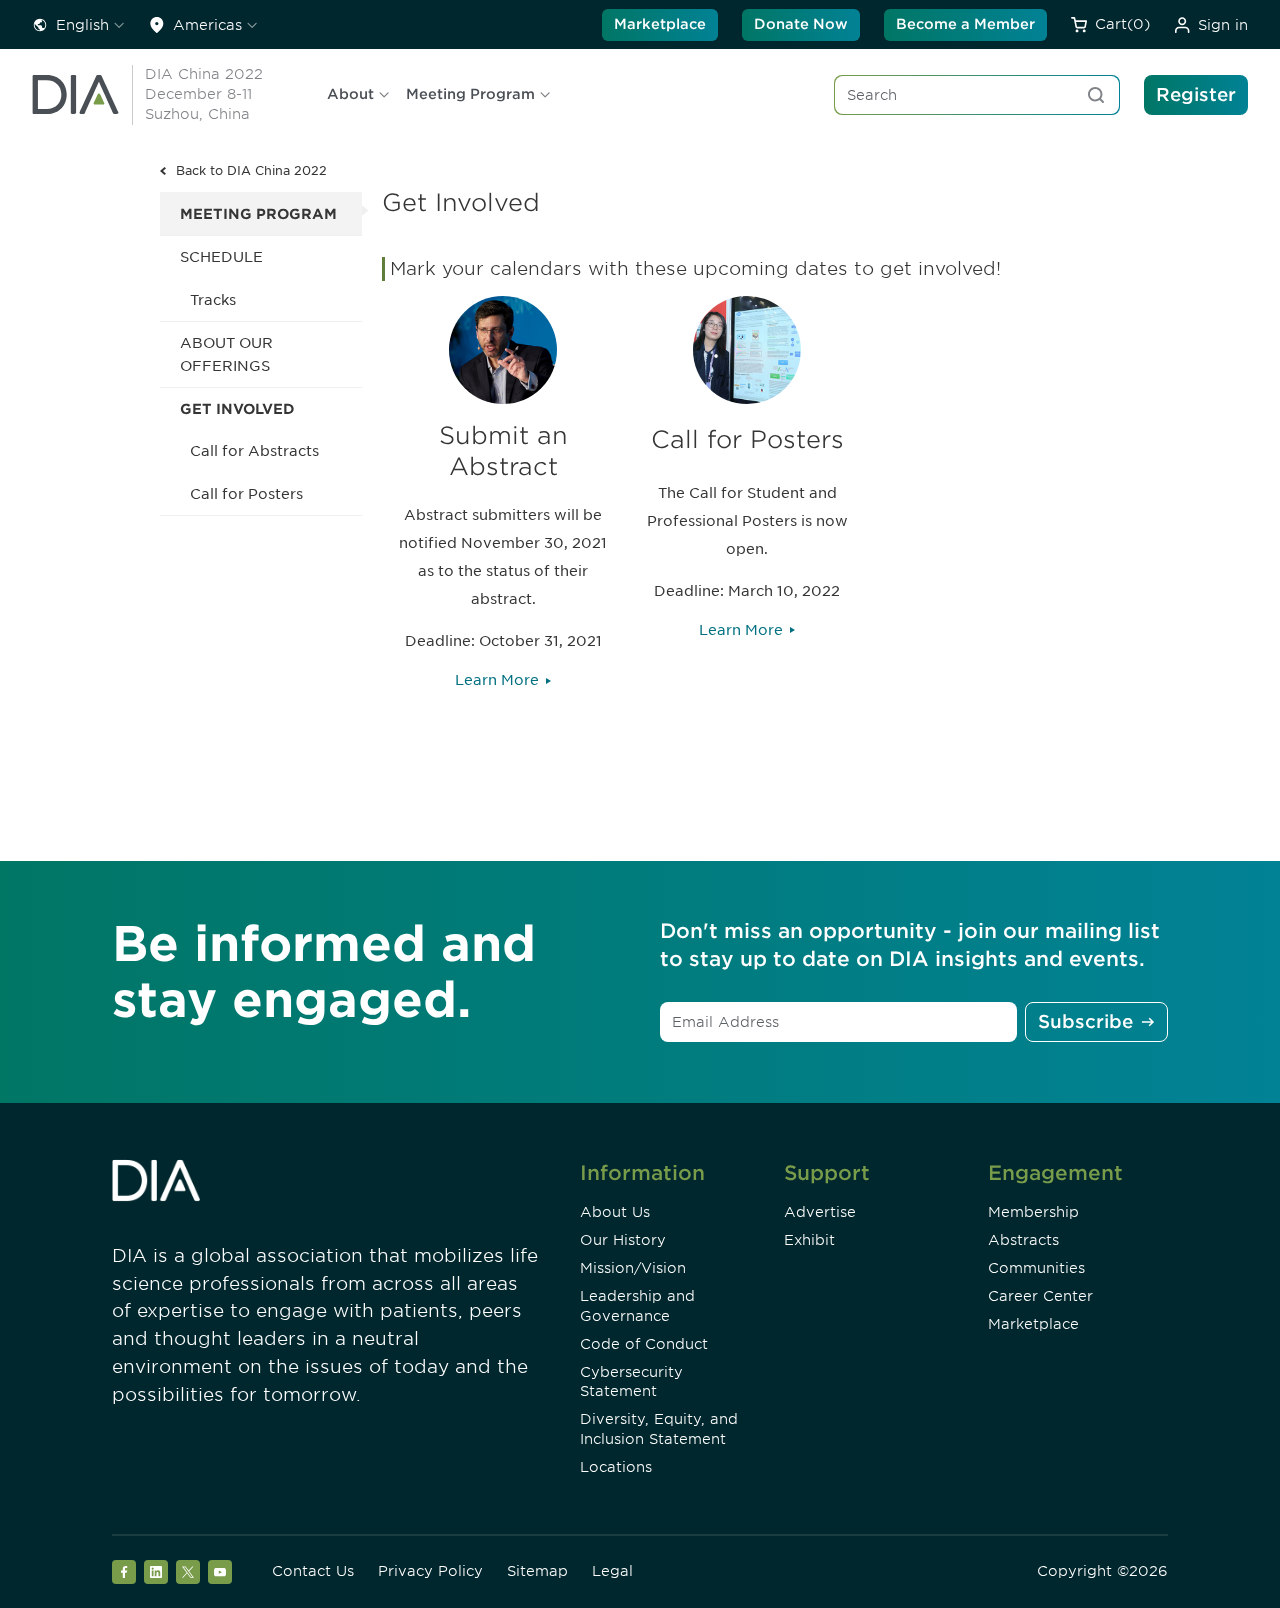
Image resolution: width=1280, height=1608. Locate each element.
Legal (612, 1571)
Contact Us (313, 1571)
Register (1196, 94)
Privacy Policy (430, 1571)
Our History (623, 1240)
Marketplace (660, 24)
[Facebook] (124, 1572)
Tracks (213, 300)
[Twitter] (188, 1572)
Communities (1036, 1268)
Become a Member (965, 24)
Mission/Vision (633, 1268)
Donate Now (801, 24)
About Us (615, 1212)
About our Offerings (226, 354)
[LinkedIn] (156, 1572)
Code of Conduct (644, 1344)
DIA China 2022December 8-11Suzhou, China (204, 94)
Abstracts (1023, 1240)
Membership (1033, 1212)
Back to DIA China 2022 (251, 170)
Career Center (1040, 1296)
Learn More (497, 680)
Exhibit (809, 1240)
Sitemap (537, 1571)
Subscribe (1085, 1021)
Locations (616, 1467)
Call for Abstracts (254, 451)
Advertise (820, 1212)
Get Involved (237, 409)
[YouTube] (220, 1572)
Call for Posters (246, 494)
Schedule (221, 257)
